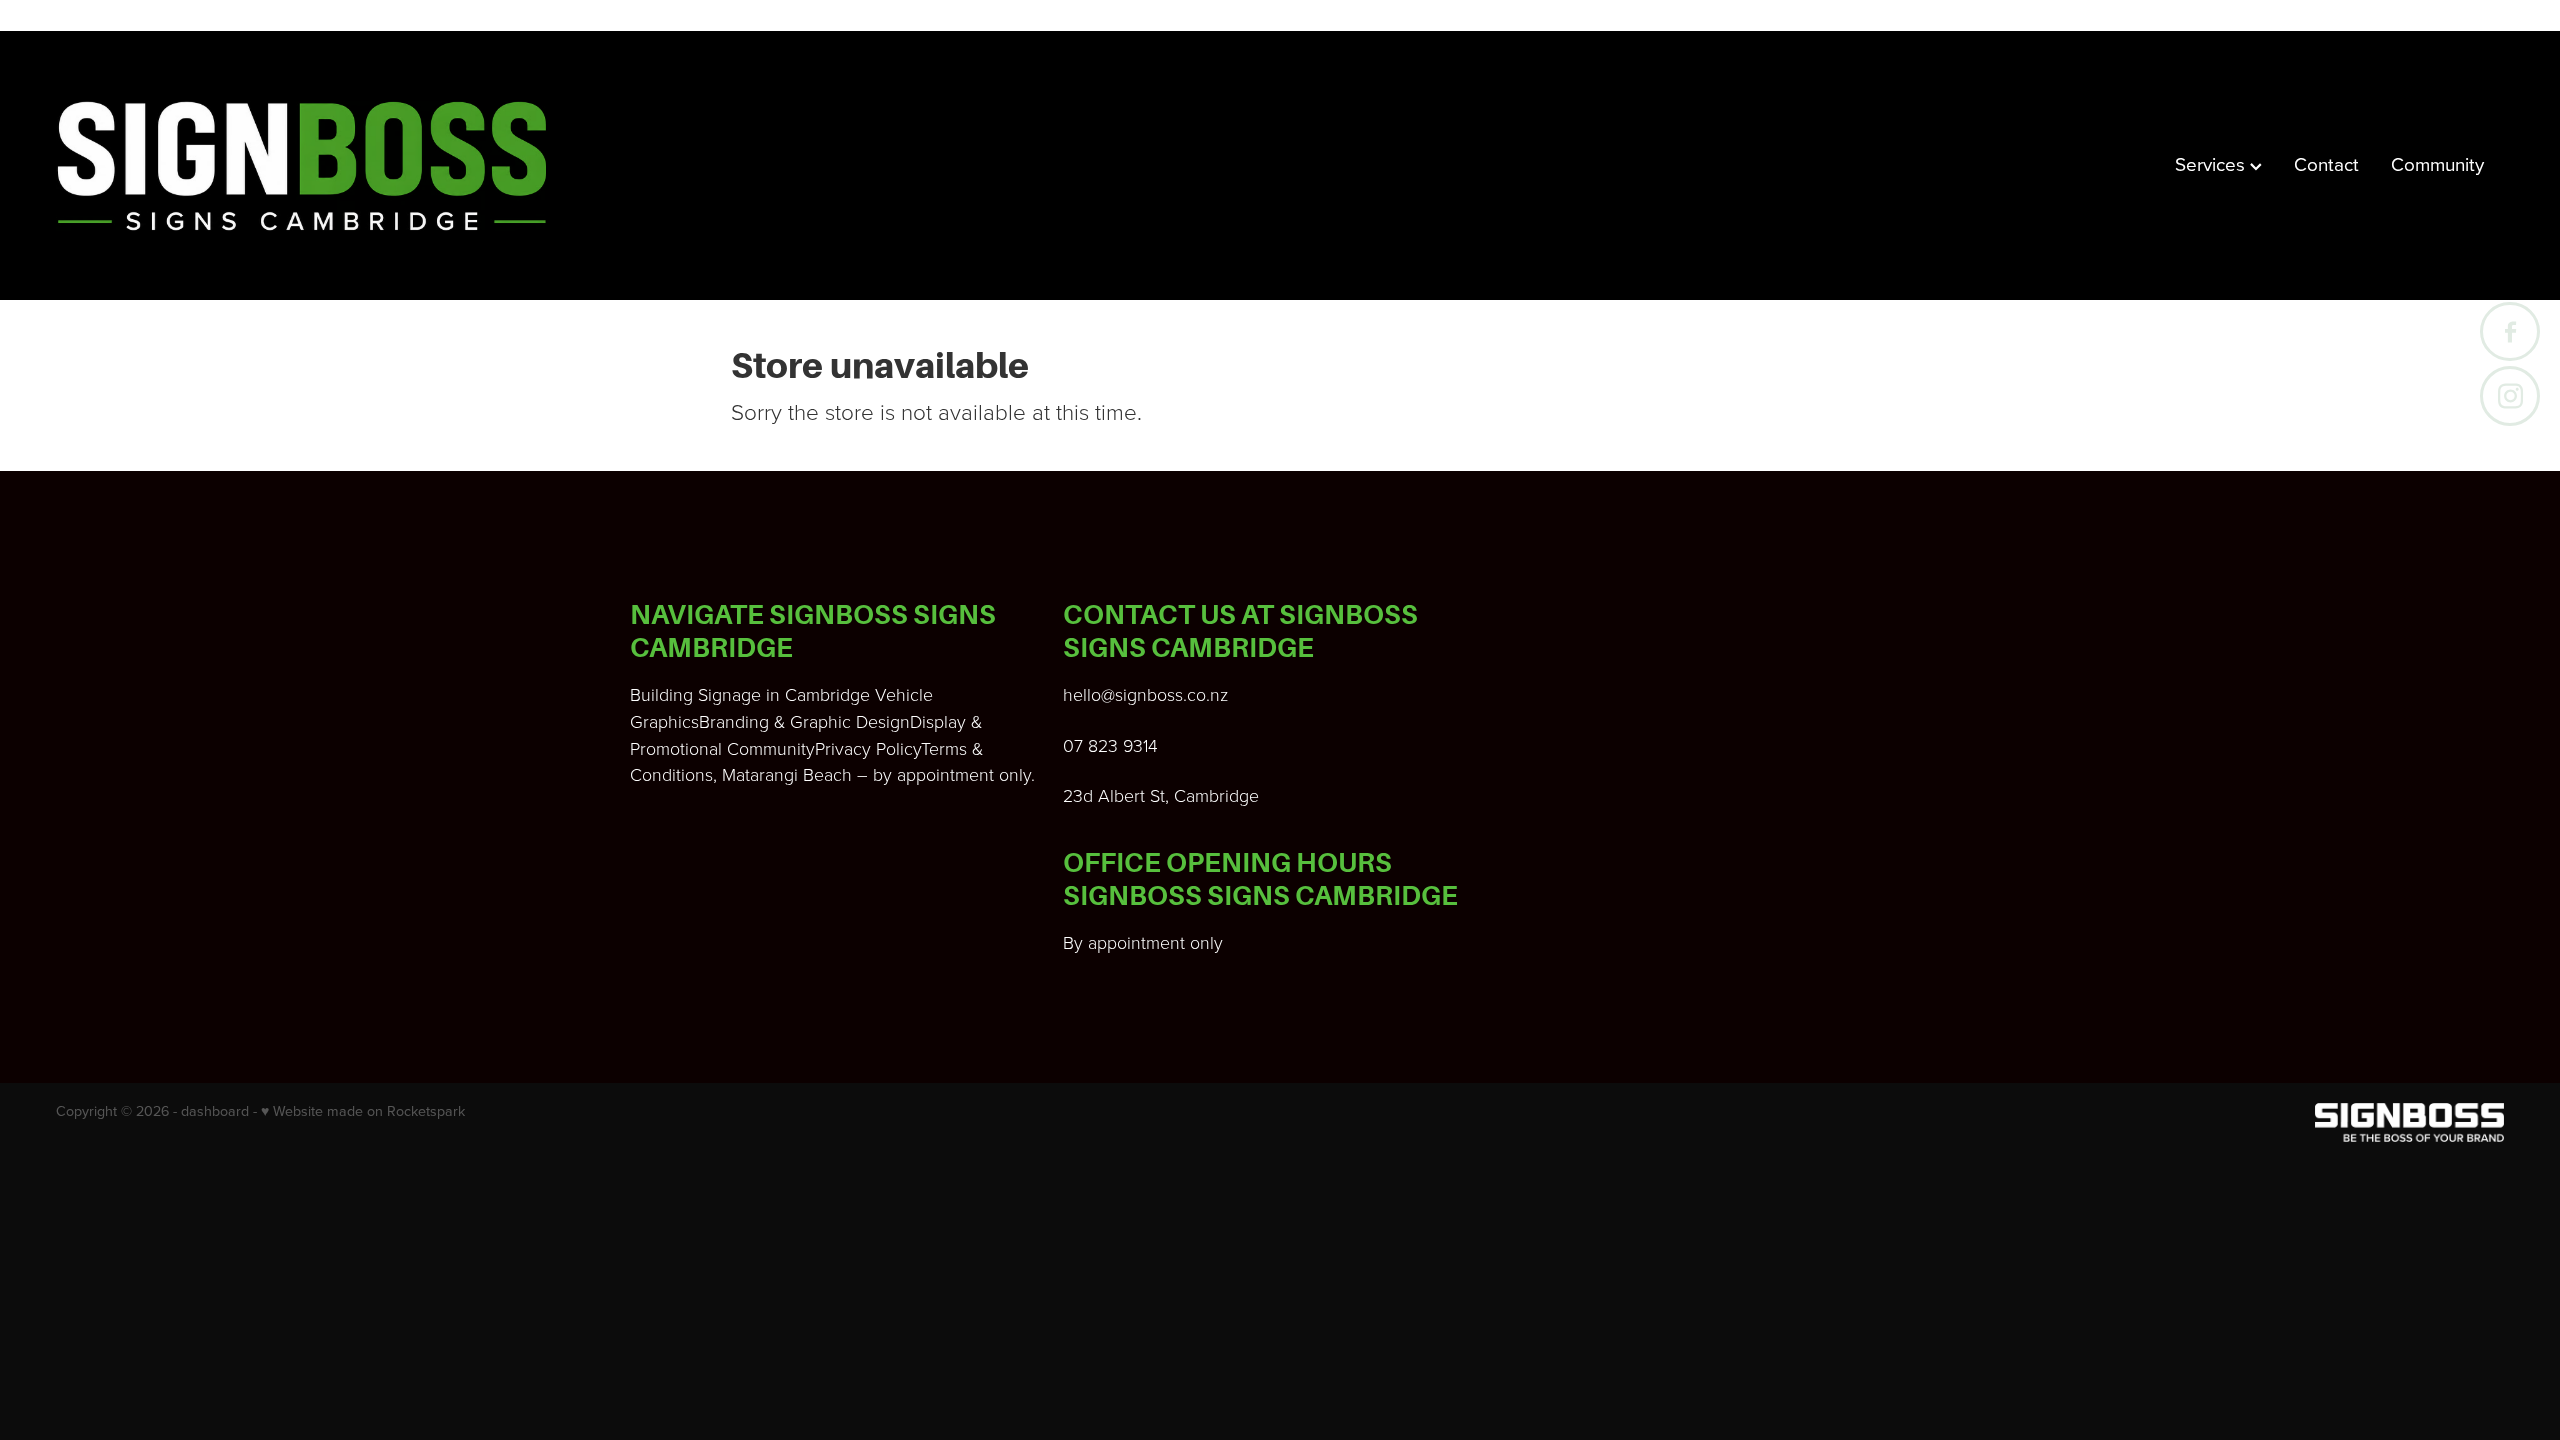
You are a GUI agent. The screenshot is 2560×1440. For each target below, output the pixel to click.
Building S (669, 694)
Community (2437, 163)
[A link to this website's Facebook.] (2509, 331)
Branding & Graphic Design (804, 721)
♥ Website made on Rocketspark (363, 1111)
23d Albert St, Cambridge (1161, 795)
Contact (2326, 163)
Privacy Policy (868, 748)
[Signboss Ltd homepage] (301, 166)
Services (2212, 163)
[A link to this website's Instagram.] (2509, 395)
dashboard (215, 1111)
